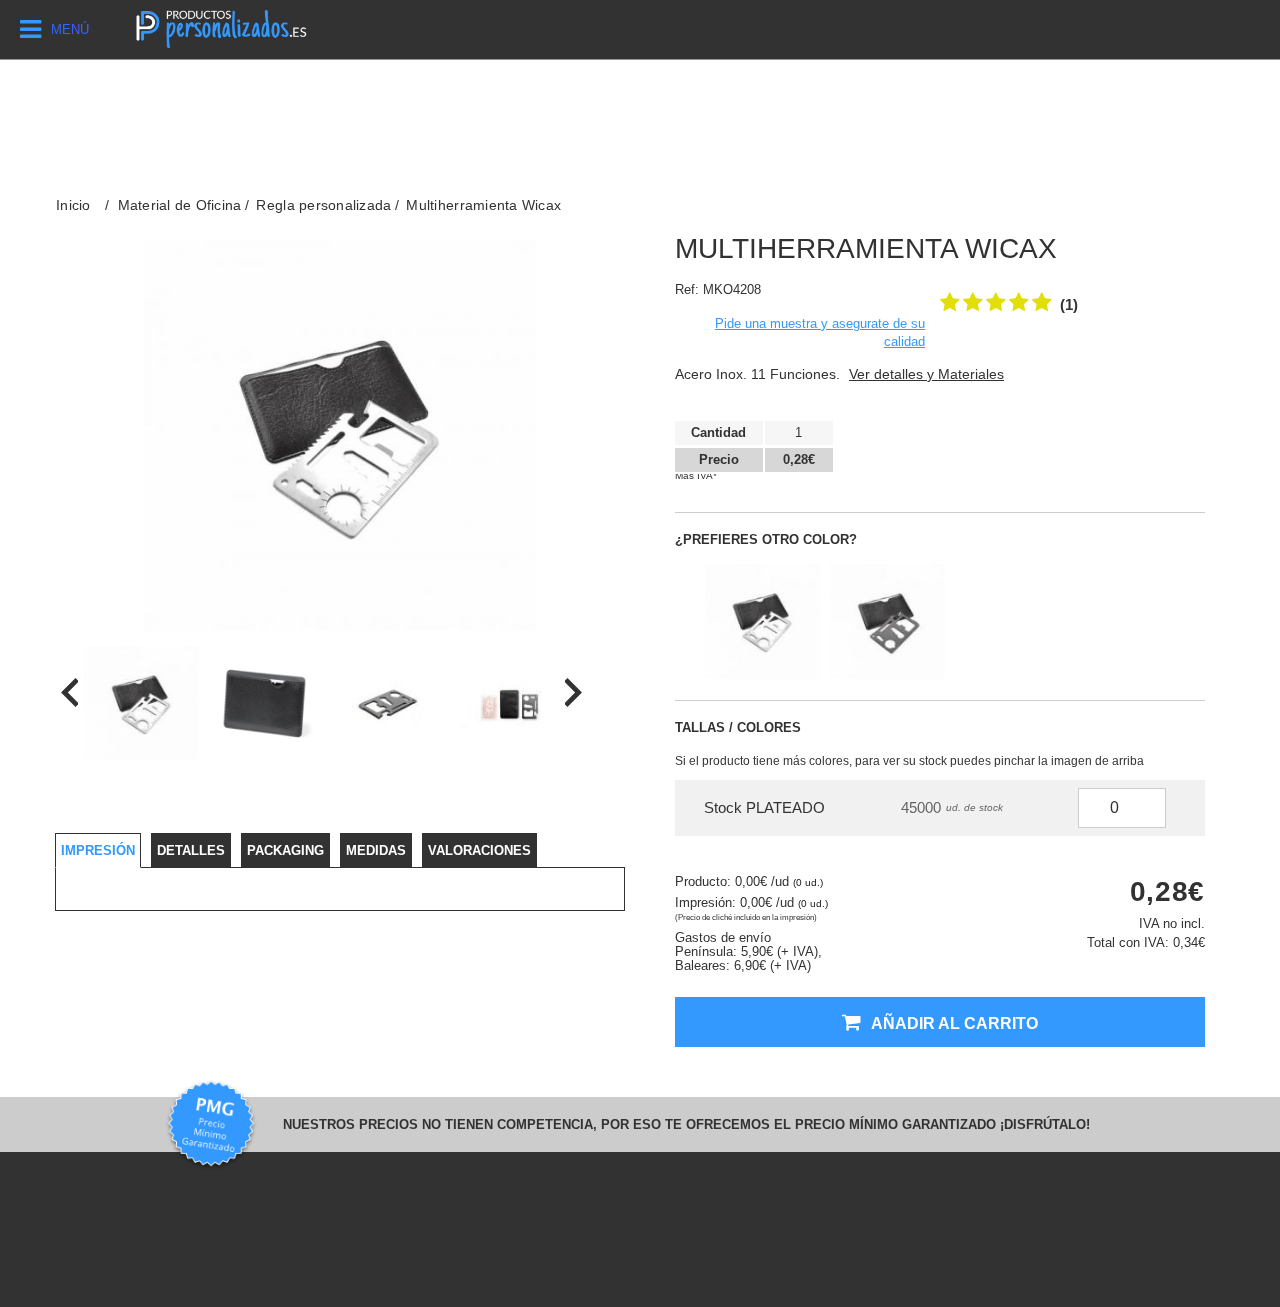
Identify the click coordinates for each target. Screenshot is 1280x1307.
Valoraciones (479, 850)
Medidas (376, 850)
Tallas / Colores (738, 727)
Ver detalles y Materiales (926, 374)
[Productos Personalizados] (220, 26)
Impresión (98, 850)
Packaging (285, 850)
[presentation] (69, 692)
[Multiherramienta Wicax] (141, 703)
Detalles (191, 850)
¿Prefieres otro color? (766, 539)
